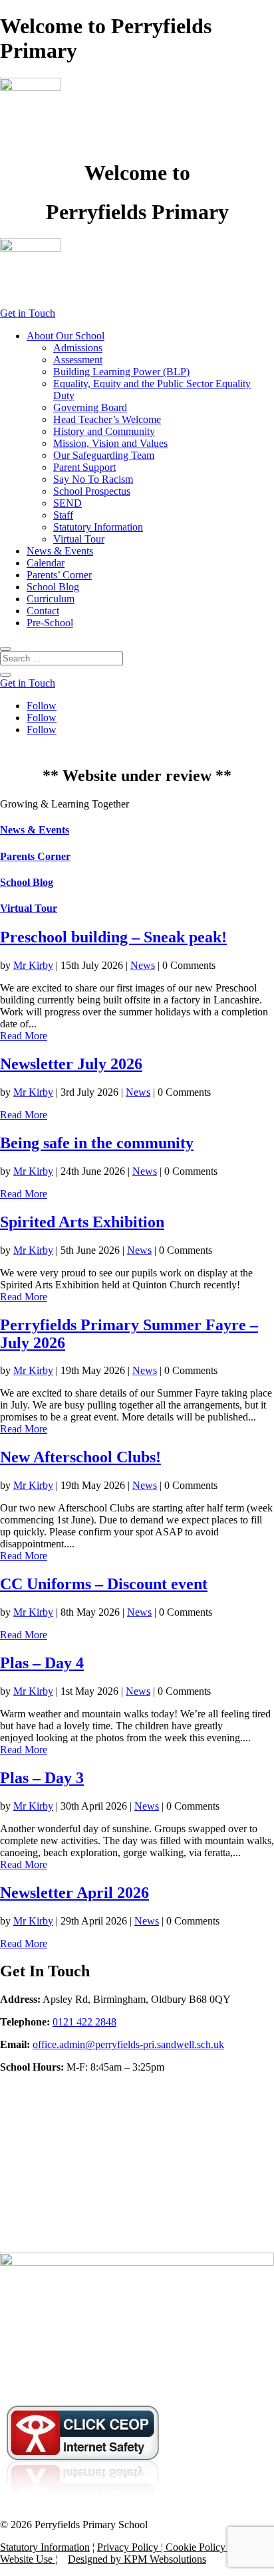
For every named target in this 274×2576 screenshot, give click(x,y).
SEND (68, 503)
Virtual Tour (79, 539)
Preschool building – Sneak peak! (113, 937)
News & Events (60, 551)
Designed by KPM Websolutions (137, 2559)
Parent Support (84, 467)
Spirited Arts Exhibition (82, 1222)
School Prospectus (92, 491)
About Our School (66, 336)
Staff (63, 515)
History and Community (104, 431)
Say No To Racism (93, 479)
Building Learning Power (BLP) (121, 372)
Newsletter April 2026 (74, 1893)
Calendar (46, 563)
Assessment (78, 360)
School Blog (53, 587)
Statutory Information (98, 527)
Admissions (78, 348)
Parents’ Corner (59, 575)
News (143, 965)
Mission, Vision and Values (110, 443)
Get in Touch (28, 313)
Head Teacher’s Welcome (107, 419)
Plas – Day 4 (42, 1663)
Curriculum (51, 599)
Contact (43, 611)
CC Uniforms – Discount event (104, 1584)
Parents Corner (35, 856)
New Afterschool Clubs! (80, 1457)
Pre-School (50, 623)
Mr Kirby (33, 965)
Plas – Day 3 (42, 1778)
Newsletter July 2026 (71, 1064)
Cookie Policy (196, 2547)
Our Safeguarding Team (104, 455)
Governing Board (90, 407)
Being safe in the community (97, 1143)
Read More (24, 1036)
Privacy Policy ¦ (131, 2547)
